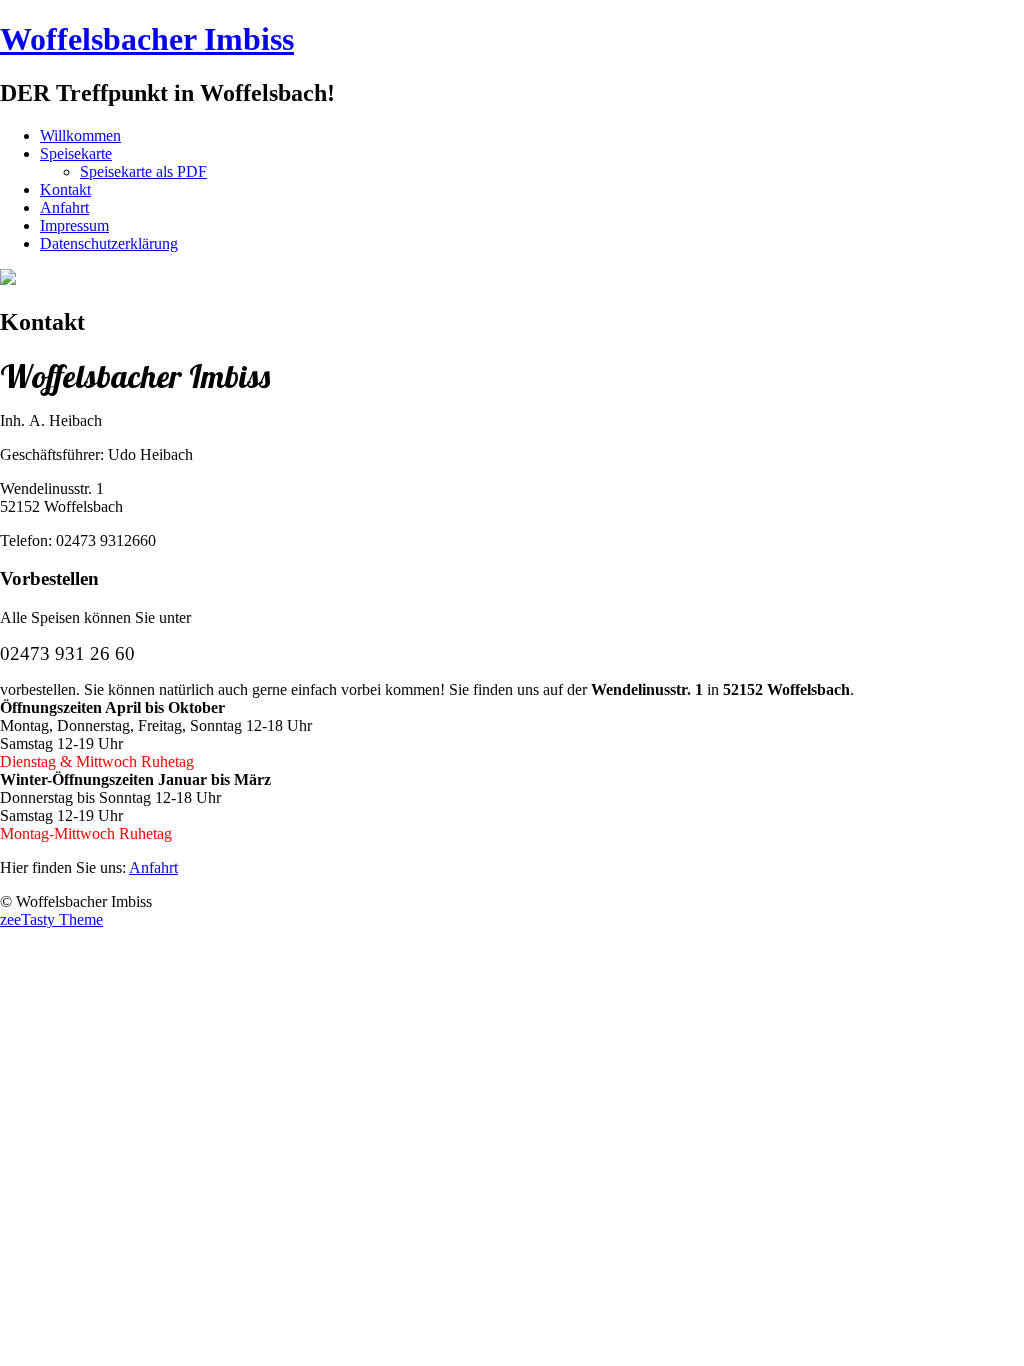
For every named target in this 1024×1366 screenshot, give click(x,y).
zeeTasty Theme (51, 919)
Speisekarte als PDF (143, 171)
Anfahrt (64, 207)
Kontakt (65, 189)
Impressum (74, 225)
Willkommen (80, 135)
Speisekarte (76, 153)
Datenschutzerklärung (109, 243)
